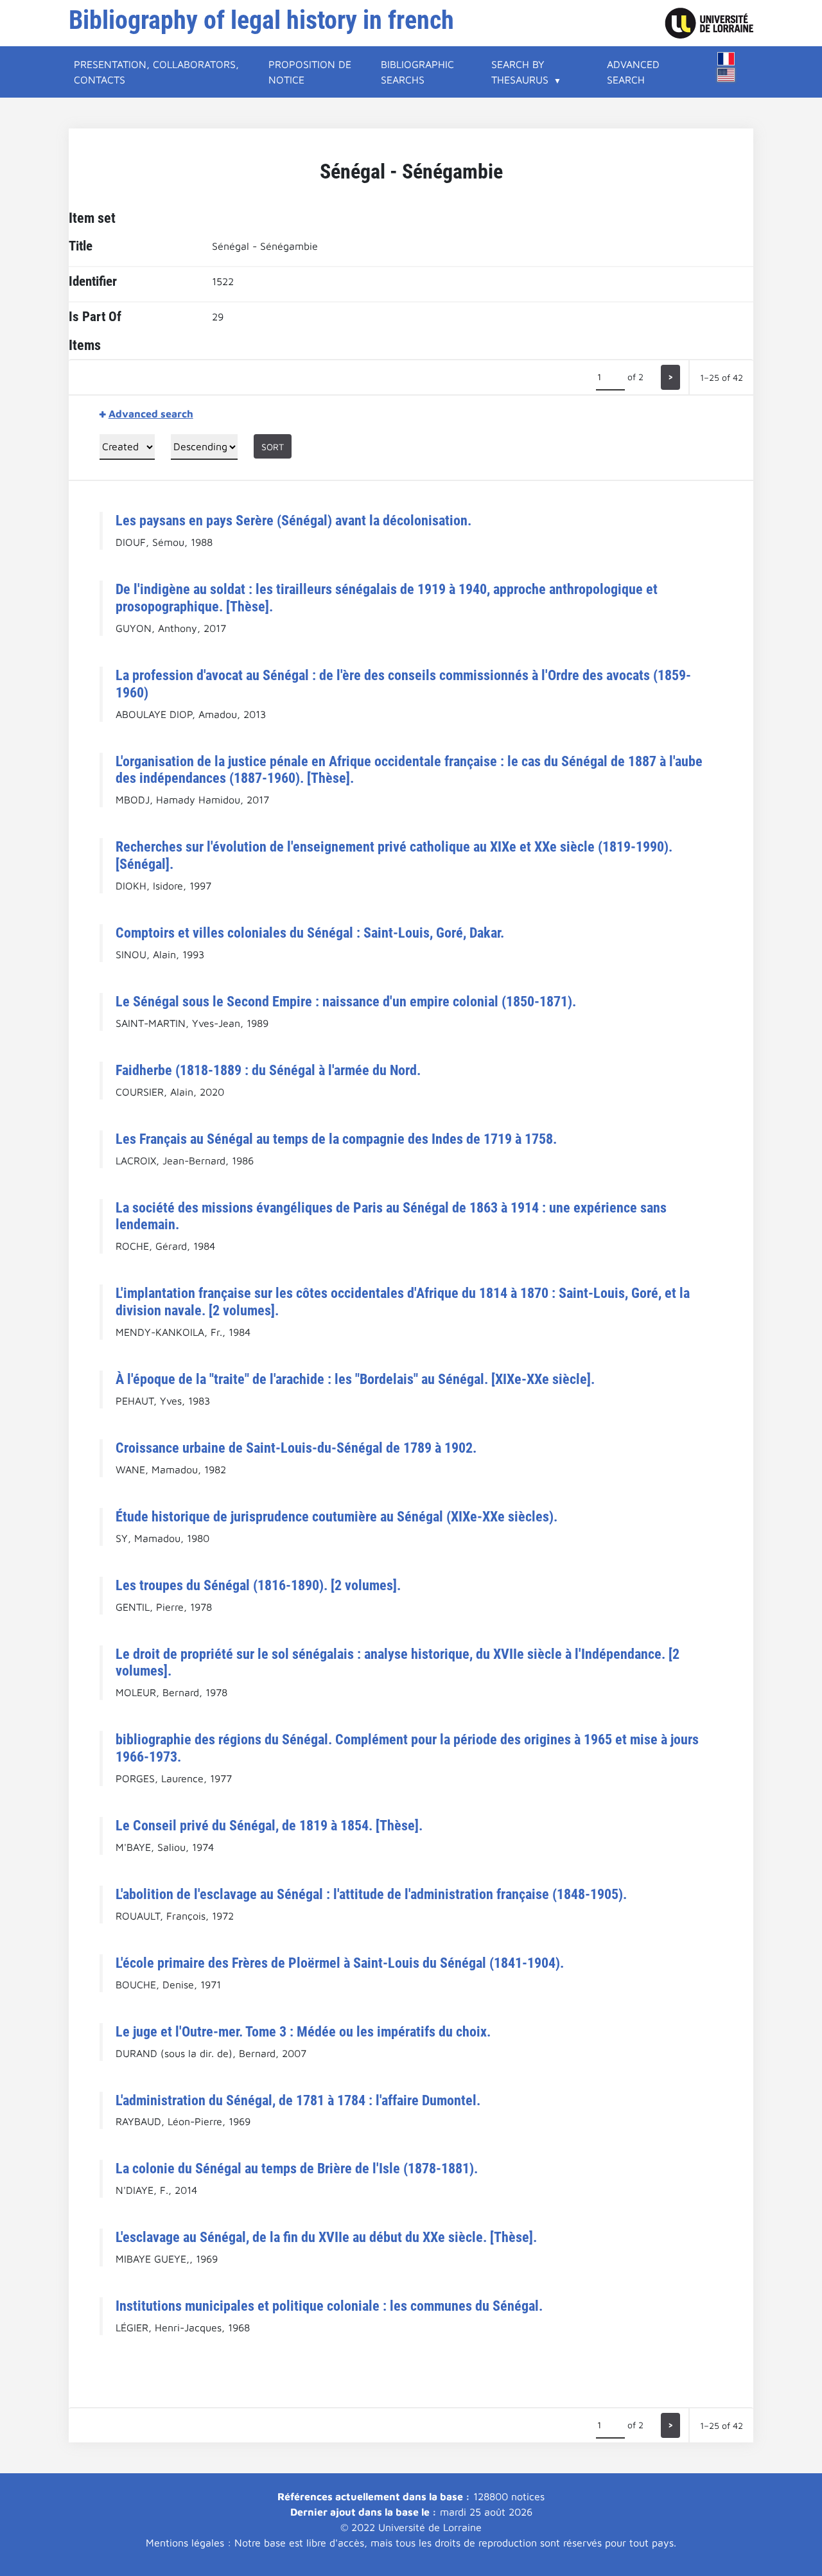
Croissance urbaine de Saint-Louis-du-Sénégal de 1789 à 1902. (296, 1448)
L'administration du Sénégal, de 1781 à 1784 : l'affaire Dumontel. (298, 2100)
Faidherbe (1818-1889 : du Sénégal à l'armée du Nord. (268, 1070)
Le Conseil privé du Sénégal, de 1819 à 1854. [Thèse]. (269, 1825)
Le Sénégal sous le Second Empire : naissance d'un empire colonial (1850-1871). (346, 1001)
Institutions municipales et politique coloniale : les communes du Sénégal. (329, 2306)
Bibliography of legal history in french (261, 20)
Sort (273, 447)
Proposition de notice (310, 72)
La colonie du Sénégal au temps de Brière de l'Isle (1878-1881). (297, 2168)
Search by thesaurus (520, 72)
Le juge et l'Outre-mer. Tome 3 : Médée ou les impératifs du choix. (303, 2031)
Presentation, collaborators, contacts (156, 72)
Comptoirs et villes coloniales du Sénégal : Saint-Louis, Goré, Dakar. (310, 933)
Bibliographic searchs (417, 72)
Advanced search (633, 72)
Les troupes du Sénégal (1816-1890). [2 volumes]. (258, 1585)
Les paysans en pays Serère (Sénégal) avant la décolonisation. (293, 520)
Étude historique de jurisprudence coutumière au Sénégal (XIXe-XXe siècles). (337, 1516)
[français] (726, 59)
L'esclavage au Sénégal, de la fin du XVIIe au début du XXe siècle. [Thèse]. (326, 2237)
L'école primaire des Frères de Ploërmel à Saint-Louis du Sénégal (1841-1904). (340, 1963)
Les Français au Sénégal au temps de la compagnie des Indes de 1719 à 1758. (336, 1139)
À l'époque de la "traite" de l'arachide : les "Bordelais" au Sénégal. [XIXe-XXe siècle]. (355, 1379)
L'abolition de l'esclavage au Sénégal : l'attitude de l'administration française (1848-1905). (371, 1894)
